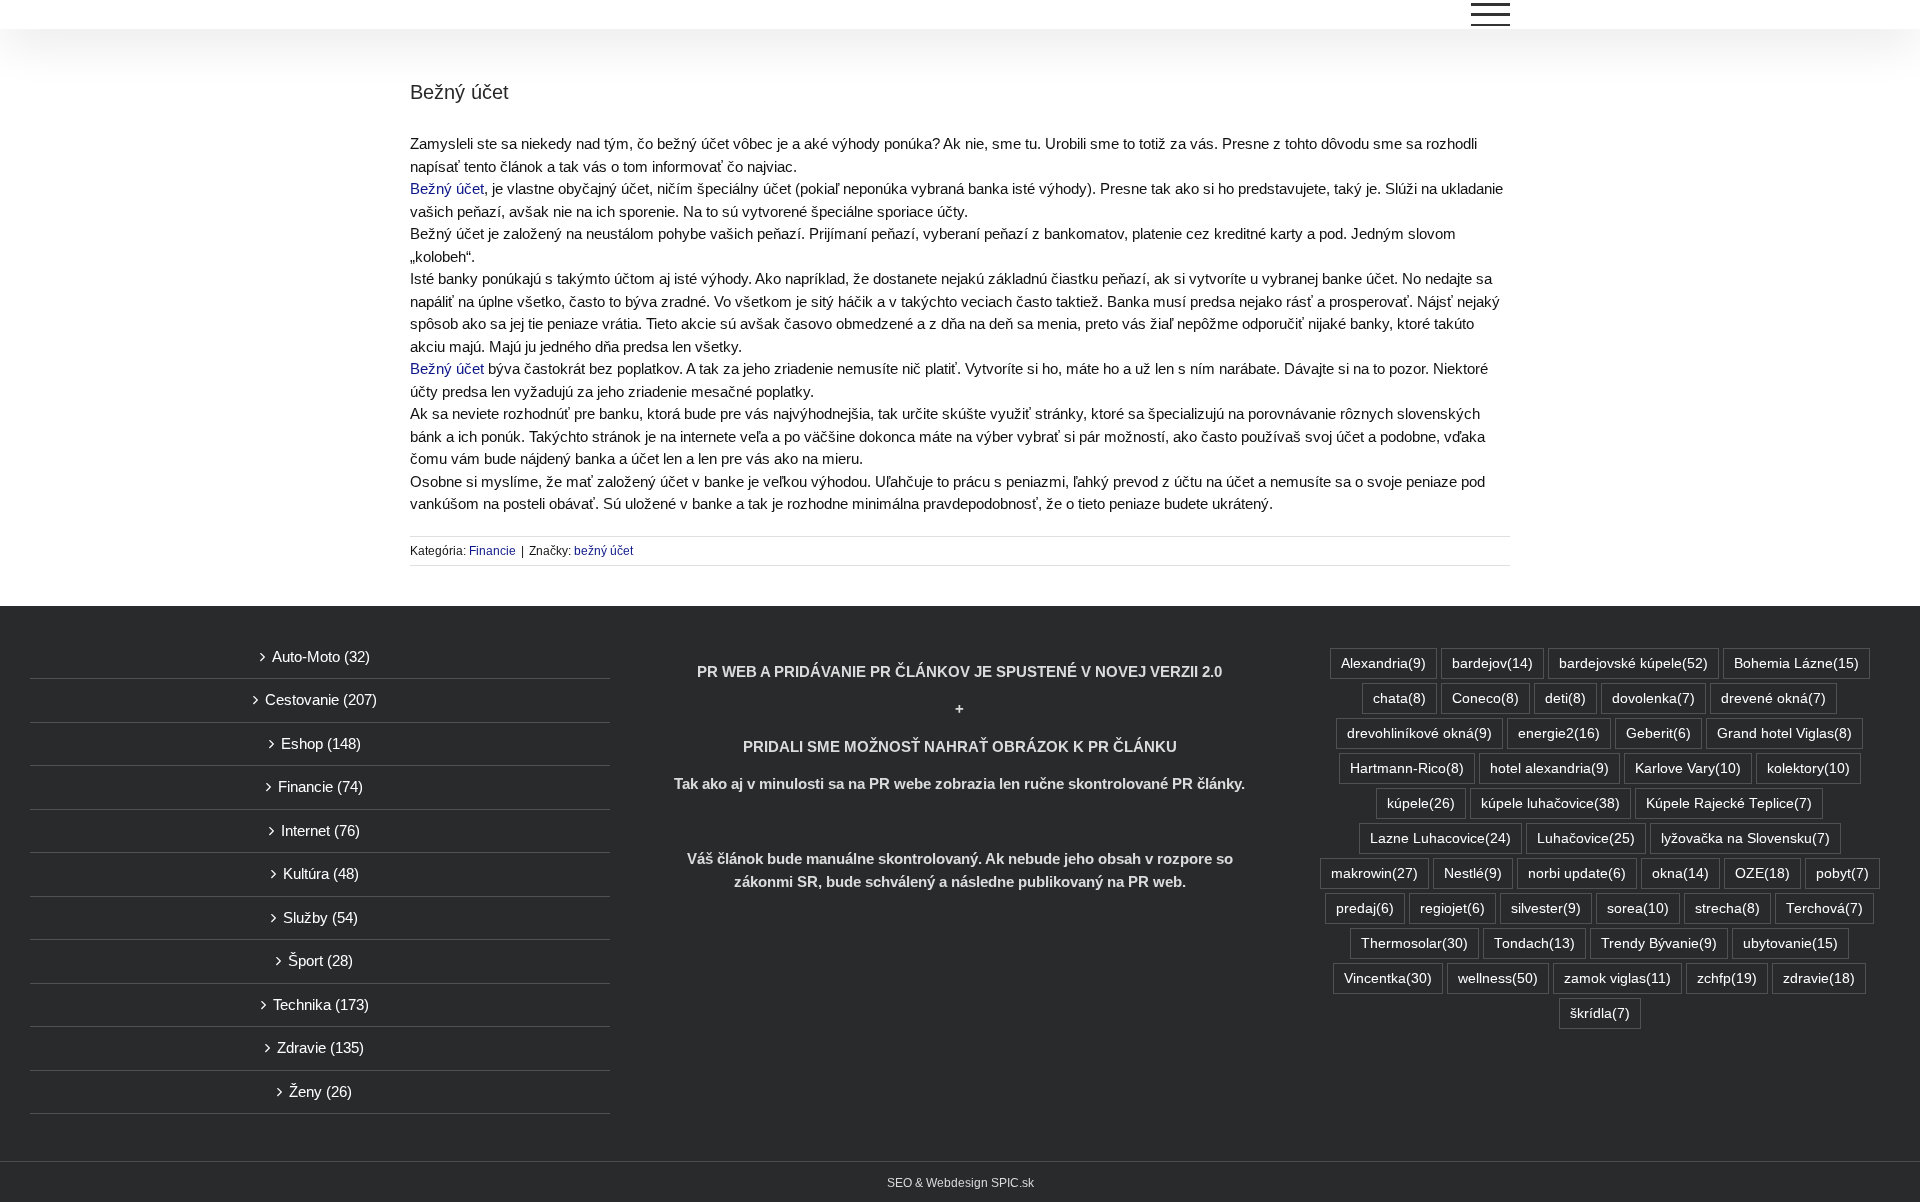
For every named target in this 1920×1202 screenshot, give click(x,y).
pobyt (1842, 873)
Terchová (1824, 908)
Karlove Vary (1688, 768)
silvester (1546, 908)
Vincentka (1388, 978)
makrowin (1374, 873)
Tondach (1534, 943)
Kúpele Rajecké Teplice (1729, 803)
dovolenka (1653, 698)
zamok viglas (1617, 978)
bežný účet (603, 551)
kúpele (1421, 803)
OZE (1762, 873)
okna (1680, 873)
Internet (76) (320, 830)
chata (1399, 698)
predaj (1365, 908)
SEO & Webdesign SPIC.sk (960, 1183)
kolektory (1808, 768)
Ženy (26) (320, 1091)
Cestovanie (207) (321, 699)
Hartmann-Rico (1407, 768)
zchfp (1727, 978)
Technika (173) (321, 1004)
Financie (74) (320, 786)
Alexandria (1383, 663)
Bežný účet (447, 188)
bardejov (1492, 663)
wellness (1498, 978)
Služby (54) (320, 917)
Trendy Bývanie (1659, 943)
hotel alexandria (1549, 768)
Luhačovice (1586, 838)
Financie (492, 551)
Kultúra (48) (321, 873)
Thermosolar (1414, 943)
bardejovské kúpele (1633, 663)
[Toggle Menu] (1491, 14)
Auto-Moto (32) (321, 656)
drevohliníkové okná (1419, 733)
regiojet (1452, 908)
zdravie (1819, 978)
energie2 (1559, 733)
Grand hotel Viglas (1784, 733)
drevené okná (1773, 698)
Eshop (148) (321, 743)
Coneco (1485, 698)
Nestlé (1473, 873)
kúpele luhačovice (1550, 803)
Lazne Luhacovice (1440, 838)
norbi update (1577, 873)
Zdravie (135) (320, 1047)
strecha (1727, 908)
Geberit (1658, 733)
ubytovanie (1790, 943)
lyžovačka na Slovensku (1745, 838)
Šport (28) (320, 960)
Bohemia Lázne (1796, 663)
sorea (1638, 908)
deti (1565, 698)
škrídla (1600, 1013)
